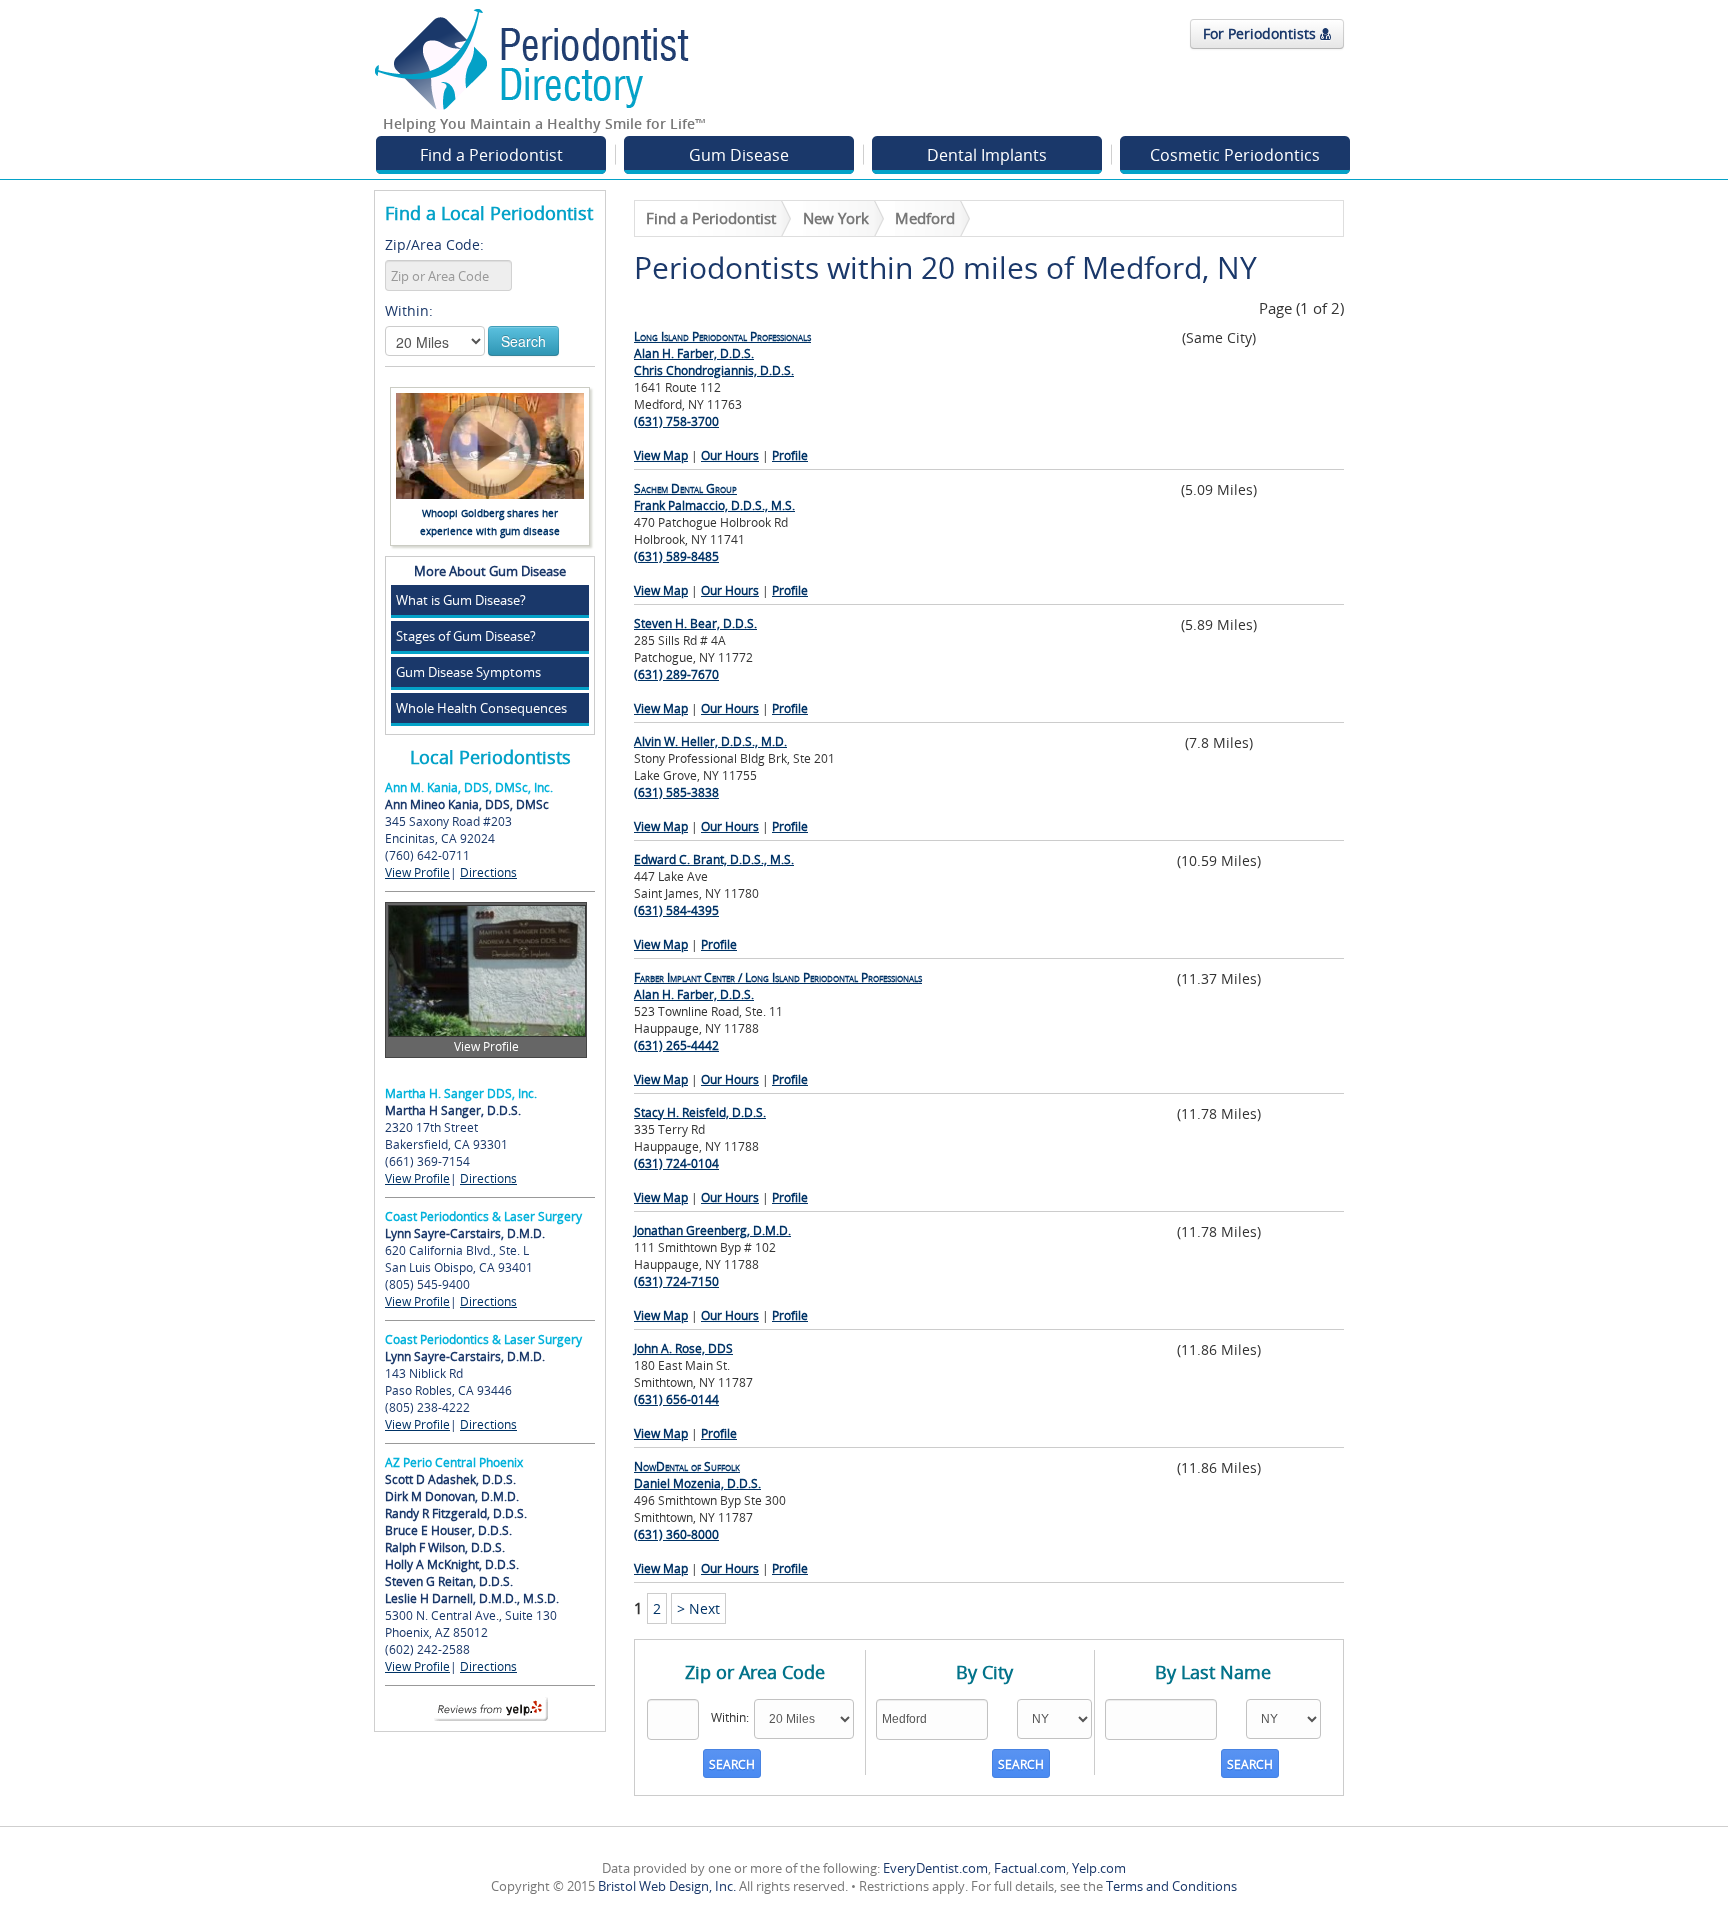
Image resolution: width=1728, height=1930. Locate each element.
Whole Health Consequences (481, 708)
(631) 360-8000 (676, 1534)
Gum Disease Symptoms (468, 672)
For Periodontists (1261, 33)
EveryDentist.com (935, 1868)
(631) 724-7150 (676, 1281)
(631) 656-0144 (676, 1399)
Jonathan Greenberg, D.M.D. (712, 1230)
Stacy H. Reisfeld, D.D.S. (700, 1112)
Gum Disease (739, 155)
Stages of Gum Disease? (466, 636)
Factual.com (1030, 1868)
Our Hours (730, 455)
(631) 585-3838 (676, 792)
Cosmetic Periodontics (1235, 155)
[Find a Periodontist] (532, 58)
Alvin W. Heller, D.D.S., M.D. (710, 741)
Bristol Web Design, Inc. (667, 1886)
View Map (661, 455)
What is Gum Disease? (461, 600)
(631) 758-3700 (676, 421)
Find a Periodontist (491, 155)
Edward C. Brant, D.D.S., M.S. (714, 859)
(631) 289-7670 (676, 674)
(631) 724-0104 (676, 1163)
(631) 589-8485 (676, 556)
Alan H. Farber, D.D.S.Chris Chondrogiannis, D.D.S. (722, 353)
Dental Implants (987, 155)
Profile (790, 455)
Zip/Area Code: (434, 244)
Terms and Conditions (1171, 1886)
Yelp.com (1099, 1868)
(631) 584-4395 (676, 910)
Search (523, 341)
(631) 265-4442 (676, 1045)
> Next (698, 1608)
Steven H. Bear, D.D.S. (695, 623)
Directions (488, 872)
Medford (925, 218)
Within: (409, 310)
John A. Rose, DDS (683, 1348)
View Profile (417, 872)
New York (836, 218)
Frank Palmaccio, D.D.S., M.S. (714, 497)
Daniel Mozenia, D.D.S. (697, 1475)
